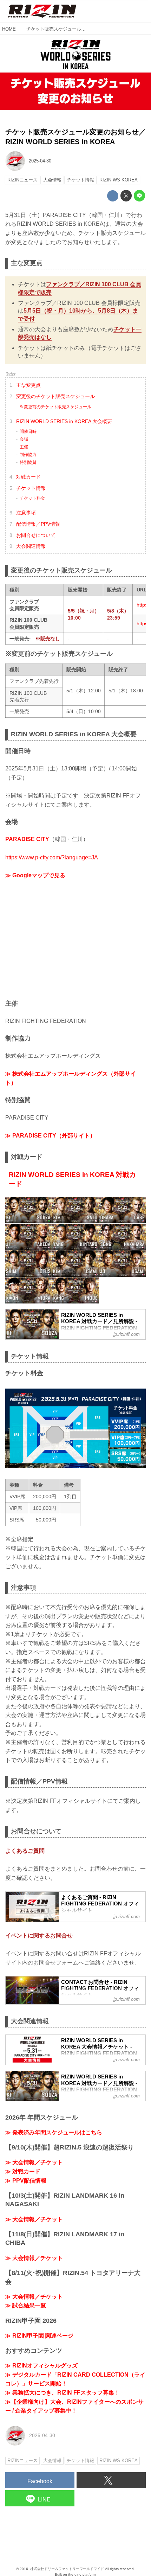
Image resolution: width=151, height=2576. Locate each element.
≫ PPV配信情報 (26, 2181)
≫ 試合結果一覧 (26, 2305)
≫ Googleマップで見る (35, 875)
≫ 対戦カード (23, 2171)
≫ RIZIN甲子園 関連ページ (39, 2336)
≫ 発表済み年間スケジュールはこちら (54, 2132)
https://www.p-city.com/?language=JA (52, 857)
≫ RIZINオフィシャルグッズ (41, 2366)
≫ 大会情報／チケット (34, 2162)
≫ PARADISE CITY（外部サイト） (50, 1136)
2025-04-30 (40, 161)
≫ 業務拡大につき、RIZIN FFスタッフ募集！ (63, 2393)
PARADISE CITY (27, 839)
